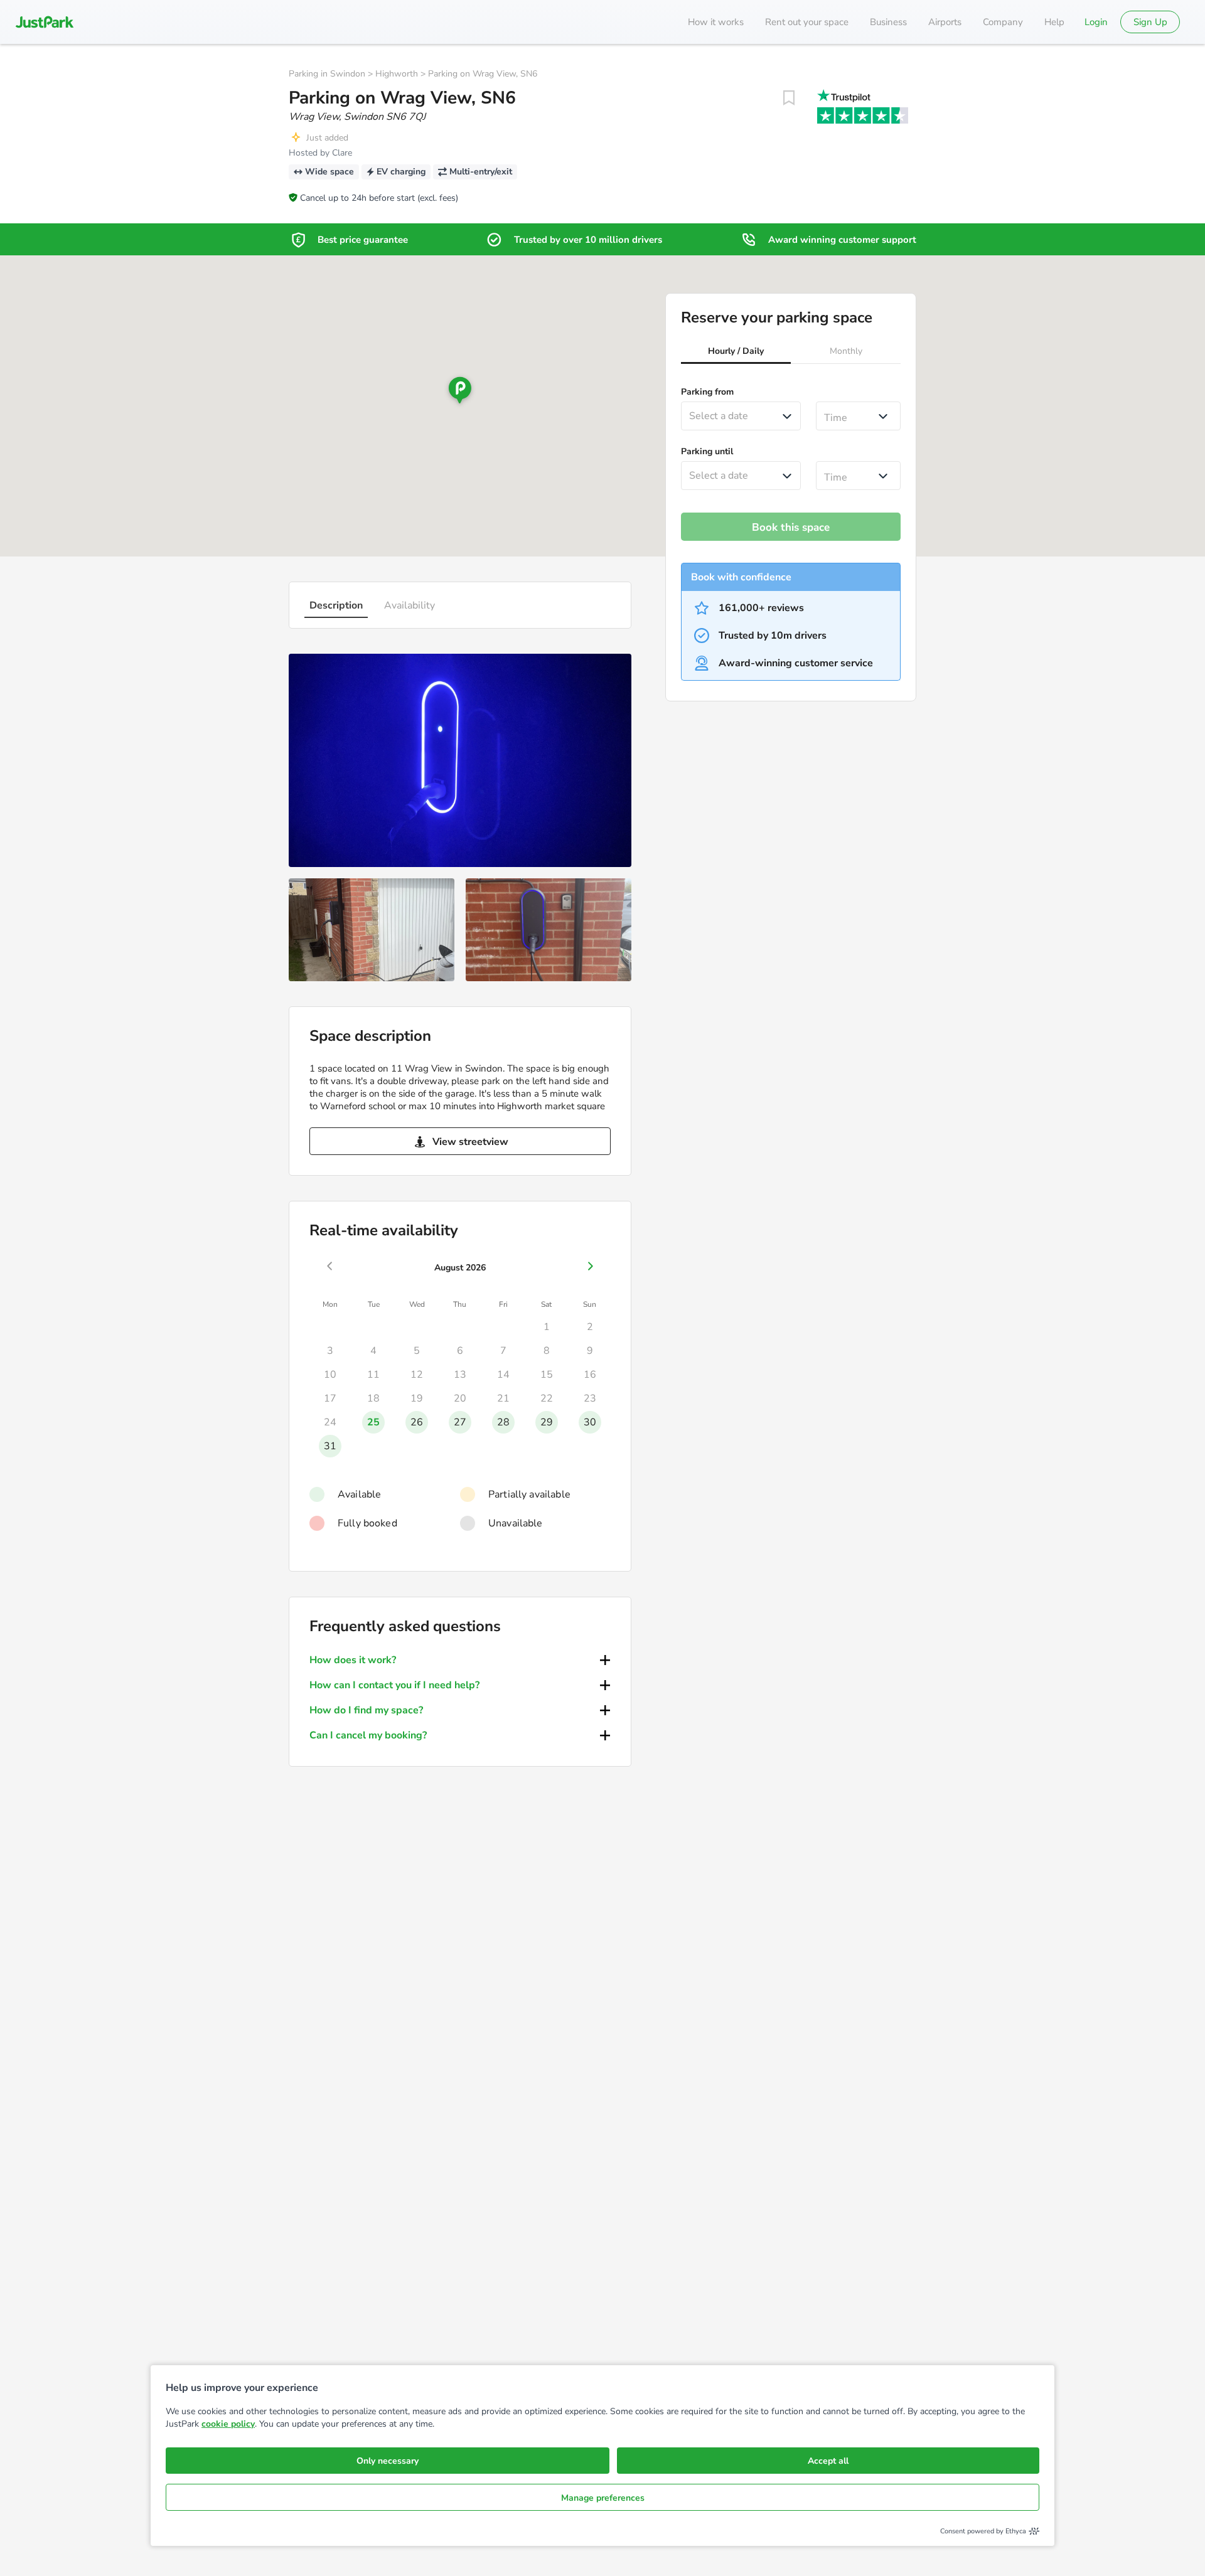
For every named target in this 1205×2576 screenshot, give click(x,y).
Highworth (397, 74)
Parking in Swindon (327, 74)
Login (1096, 22)
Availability (410, 605)
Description (336, 605)
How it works (716, 22)
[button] (736, 353)
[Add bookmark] (789, 98)
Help (1054, 22)
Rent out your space (807, 22)
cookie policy (228, 2424)
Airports (945, 22)
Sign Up (1150, 22)
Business (888, 22)
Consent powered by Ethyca (983, 2531)
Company (1003, 22)
